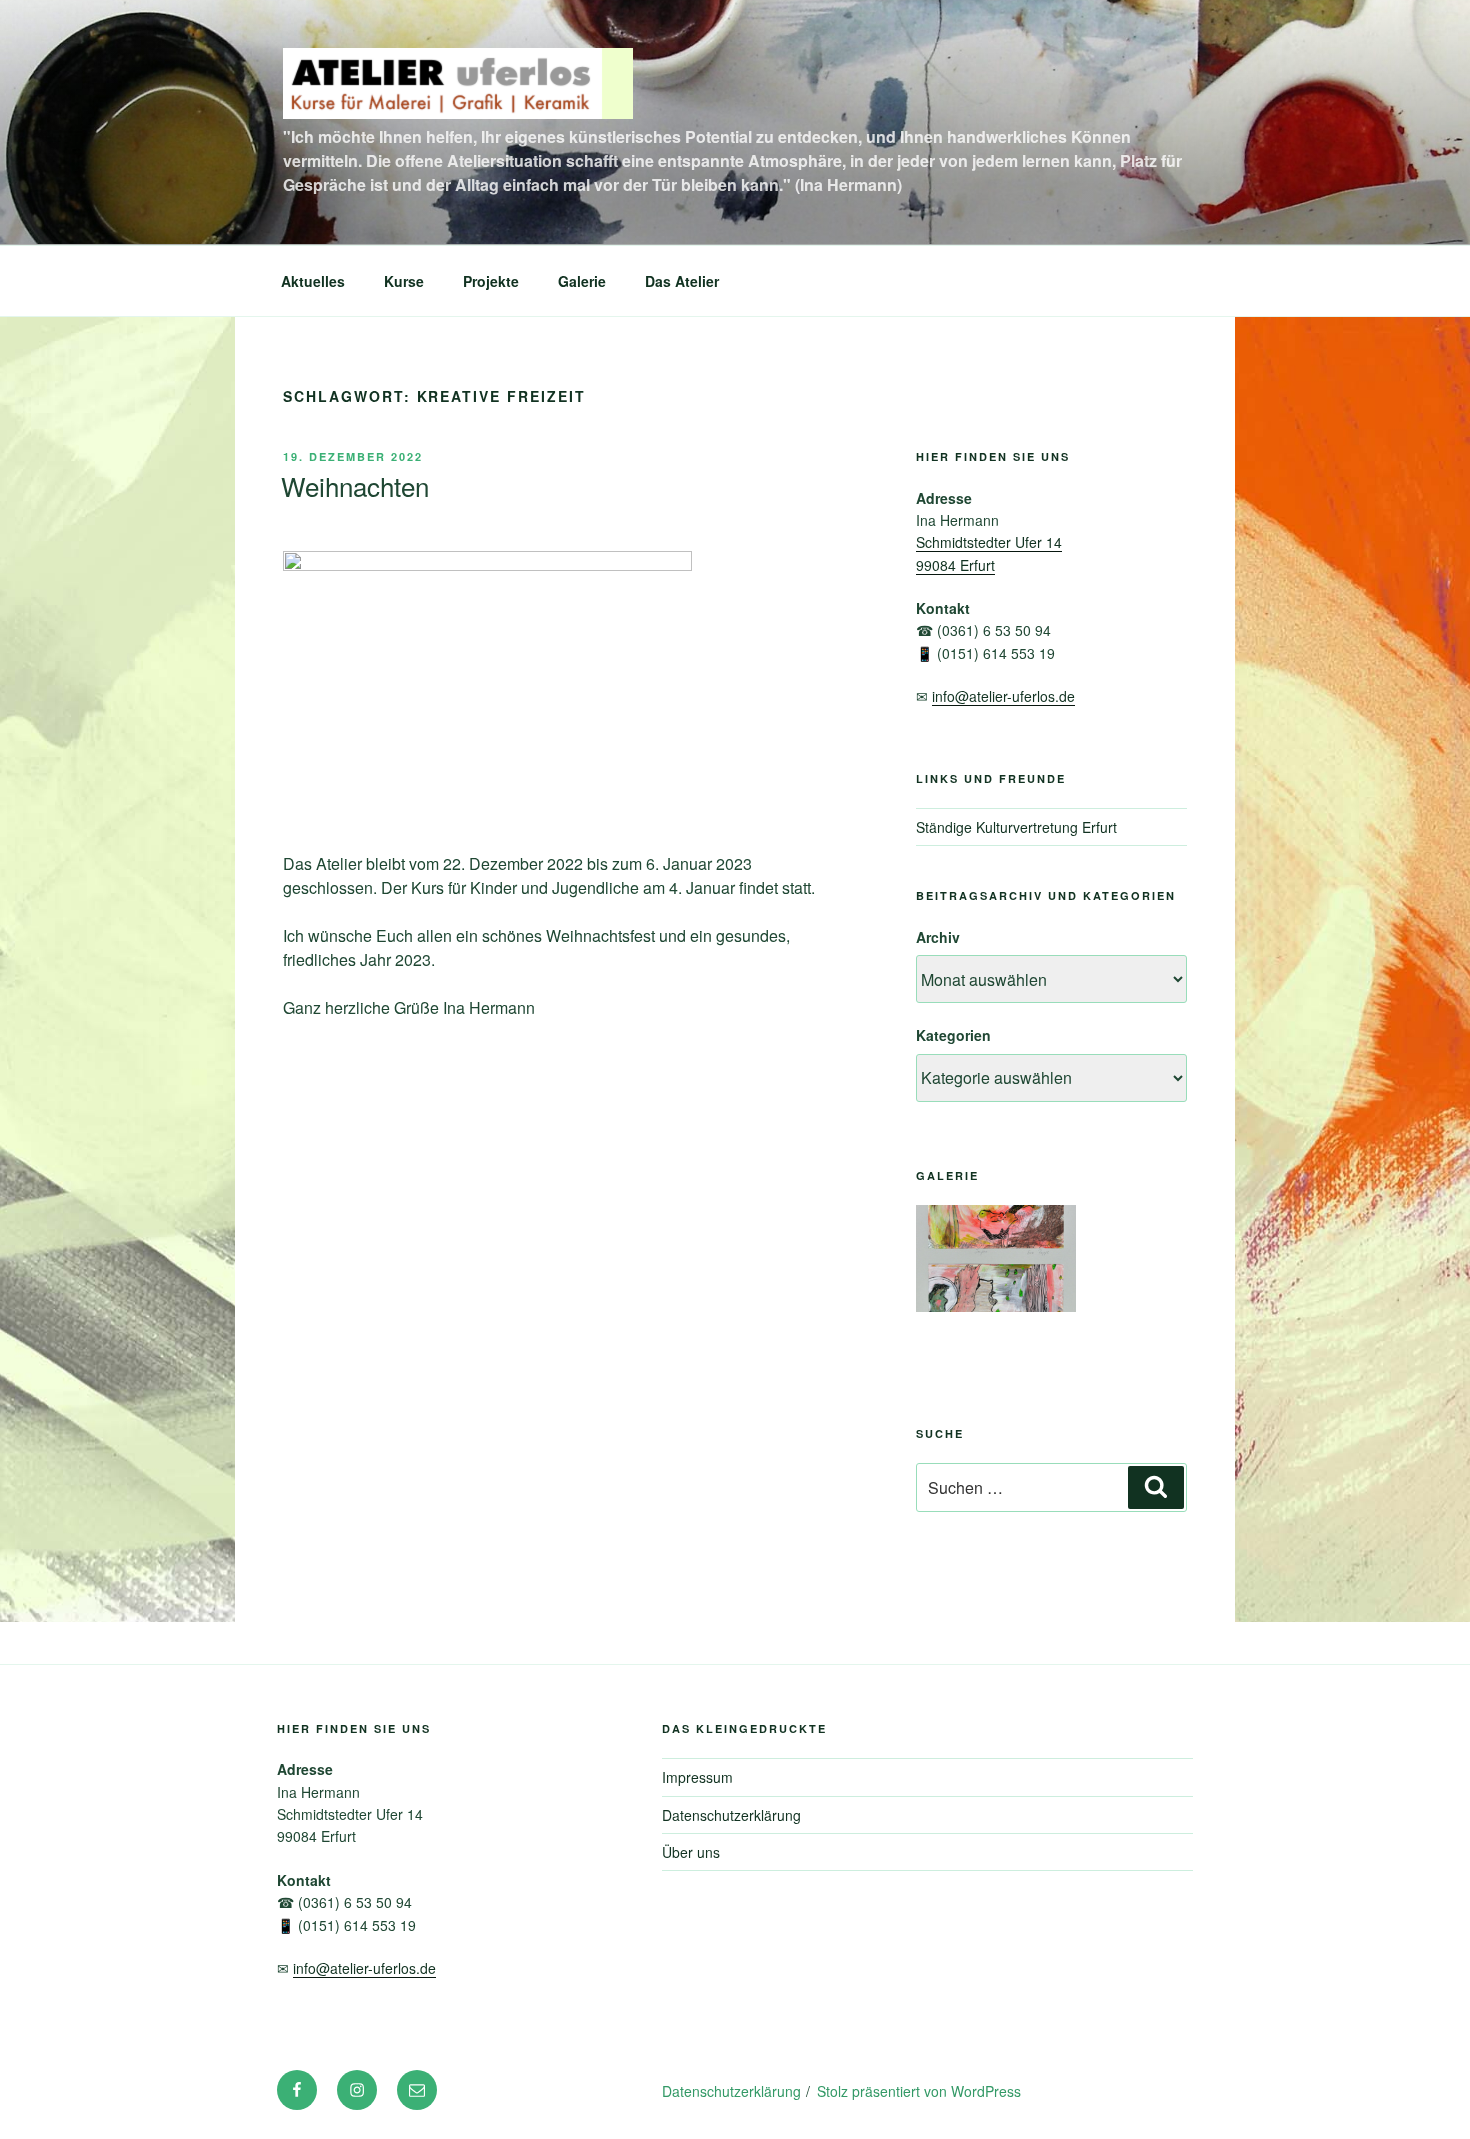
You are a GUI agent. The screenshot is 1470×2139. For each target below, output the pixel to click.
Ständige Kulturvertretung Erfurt (1016, 827)
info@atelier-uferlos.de (1003, 696)
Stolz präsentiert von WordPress (919, 2091)
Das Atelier (682, 281)
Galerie (582, 281)
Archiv (938, 937)
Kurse (404, 281)
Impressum (697, 1777)
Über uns (691, 1852)
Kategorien (953, 1035)
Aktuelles (313, 281)
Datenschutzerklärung (731, 1815)
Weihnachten (355, 485)
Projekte (491, 281)
